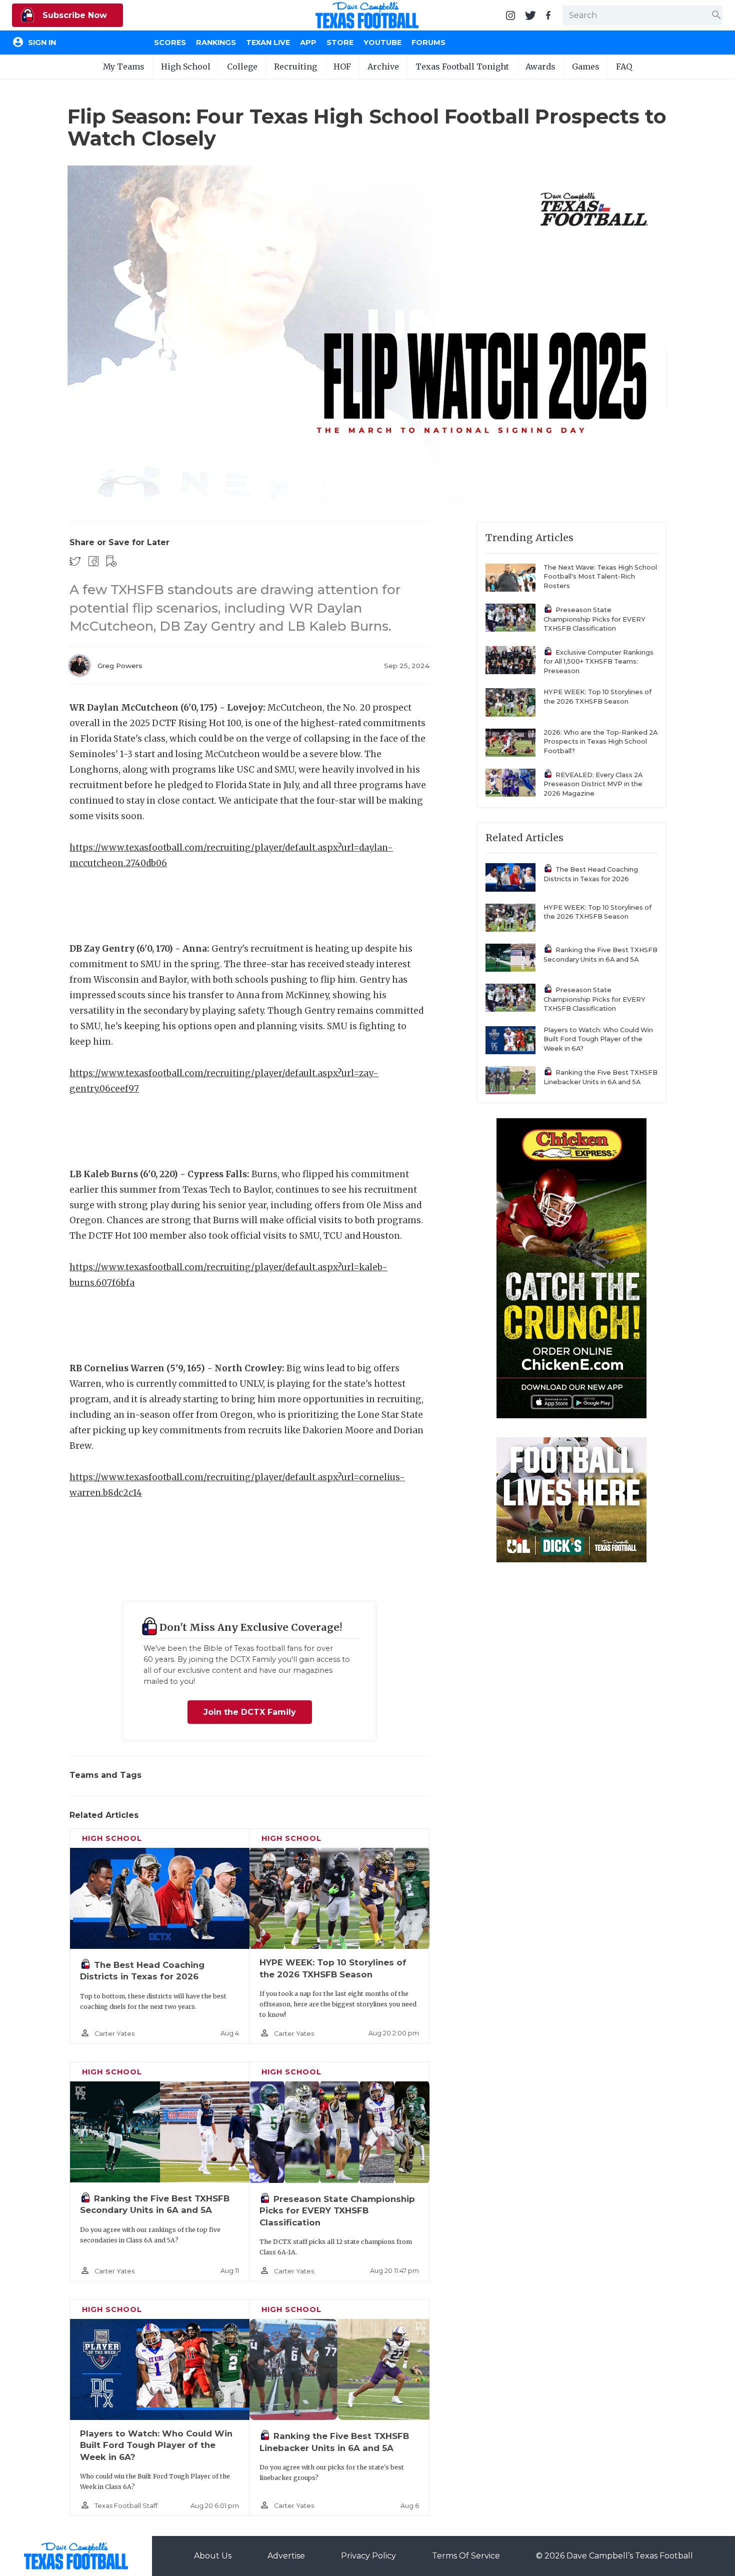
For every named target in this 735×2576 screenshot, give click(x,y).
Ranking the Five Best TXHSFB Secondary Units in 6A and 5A (600, 955)
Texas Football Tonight (462, 67)
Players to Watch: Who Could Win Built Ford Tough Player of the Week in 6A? (156, 2445)
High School (186, 67)
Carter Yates (114, 2034)
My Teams (124, 67)
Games (586, 67)
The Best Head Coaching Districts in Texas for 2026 (591, 874)
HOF (342, 67)
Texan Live (268, 43)
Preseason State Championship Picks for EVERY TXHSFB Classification (337, 2211)
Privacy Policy (368, 2556)
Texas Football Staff (126, 2506)
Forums (428, 43)
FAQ (624, 67)
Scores (170, 43)
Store (340, 43)
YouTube (382, 43)
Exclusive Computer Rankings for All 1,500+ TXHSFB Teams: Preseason (598, 662)
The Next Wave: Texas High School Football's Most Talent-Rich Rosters (600, 577)
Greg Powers (120, 666)
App (308, 43)
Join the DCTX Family (250, 1712)
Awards (540, 67)
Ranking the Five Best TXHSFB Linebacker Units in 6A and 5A (600, 1077)
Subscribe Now (73, 15)
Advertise (286, 2556)
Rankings (216, 43)
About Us (213, 2556)
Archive (383, 67)
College (242, 67)
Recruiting (295, 67)
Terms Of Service (466, 2556)
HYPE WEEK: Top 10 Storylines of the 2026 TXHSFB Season (597, 697)
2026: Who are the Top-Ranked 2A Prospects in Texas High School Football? (600, 742)
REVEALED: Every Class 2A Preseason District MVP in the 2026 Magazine (593, 784)
